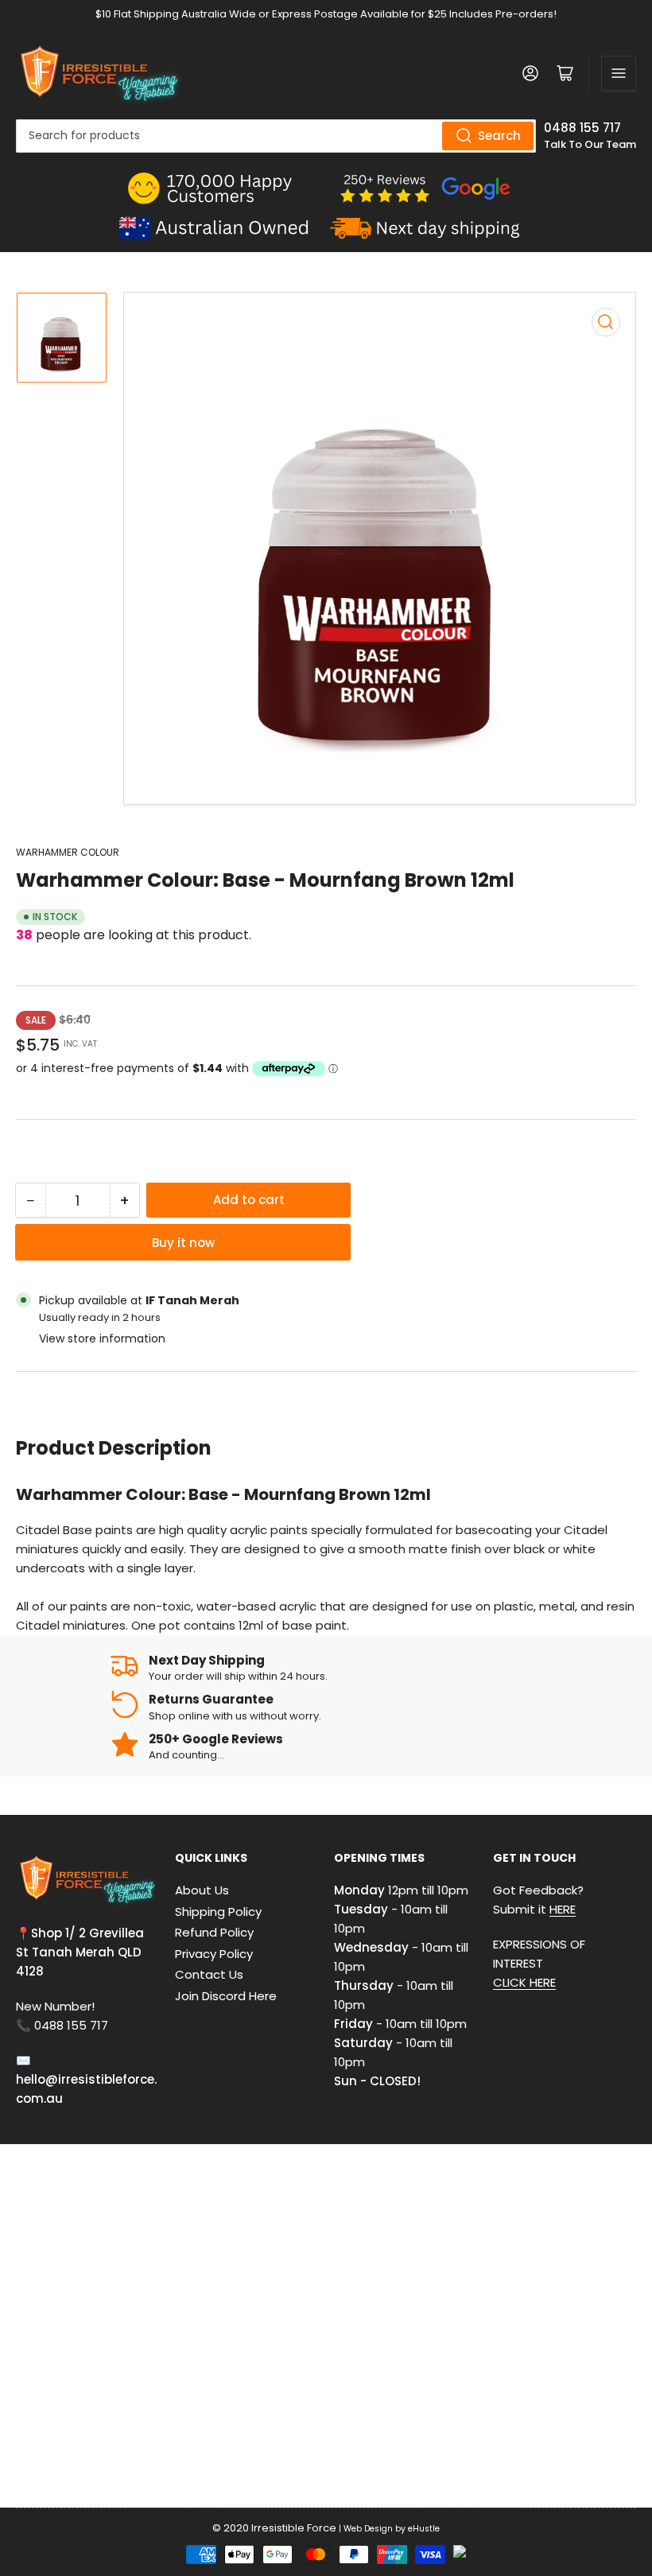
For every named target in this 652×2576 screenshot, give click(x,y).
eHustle (424, 2529)
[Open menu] (619, 73)
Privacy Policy (214, 1954)
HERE (563, 1909)
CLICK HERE (524, 1982)
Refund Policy (214, 1932)
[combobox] (276, 136)
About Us (202, 1890)
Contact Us (209, 1974)
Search (499, 136)
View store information (102, 1339)
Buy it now (183, 1243)
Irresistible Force (294, 2528)
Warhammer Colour (68, 852)
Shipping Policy (218, 1912)
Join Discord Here (226, 1996)
